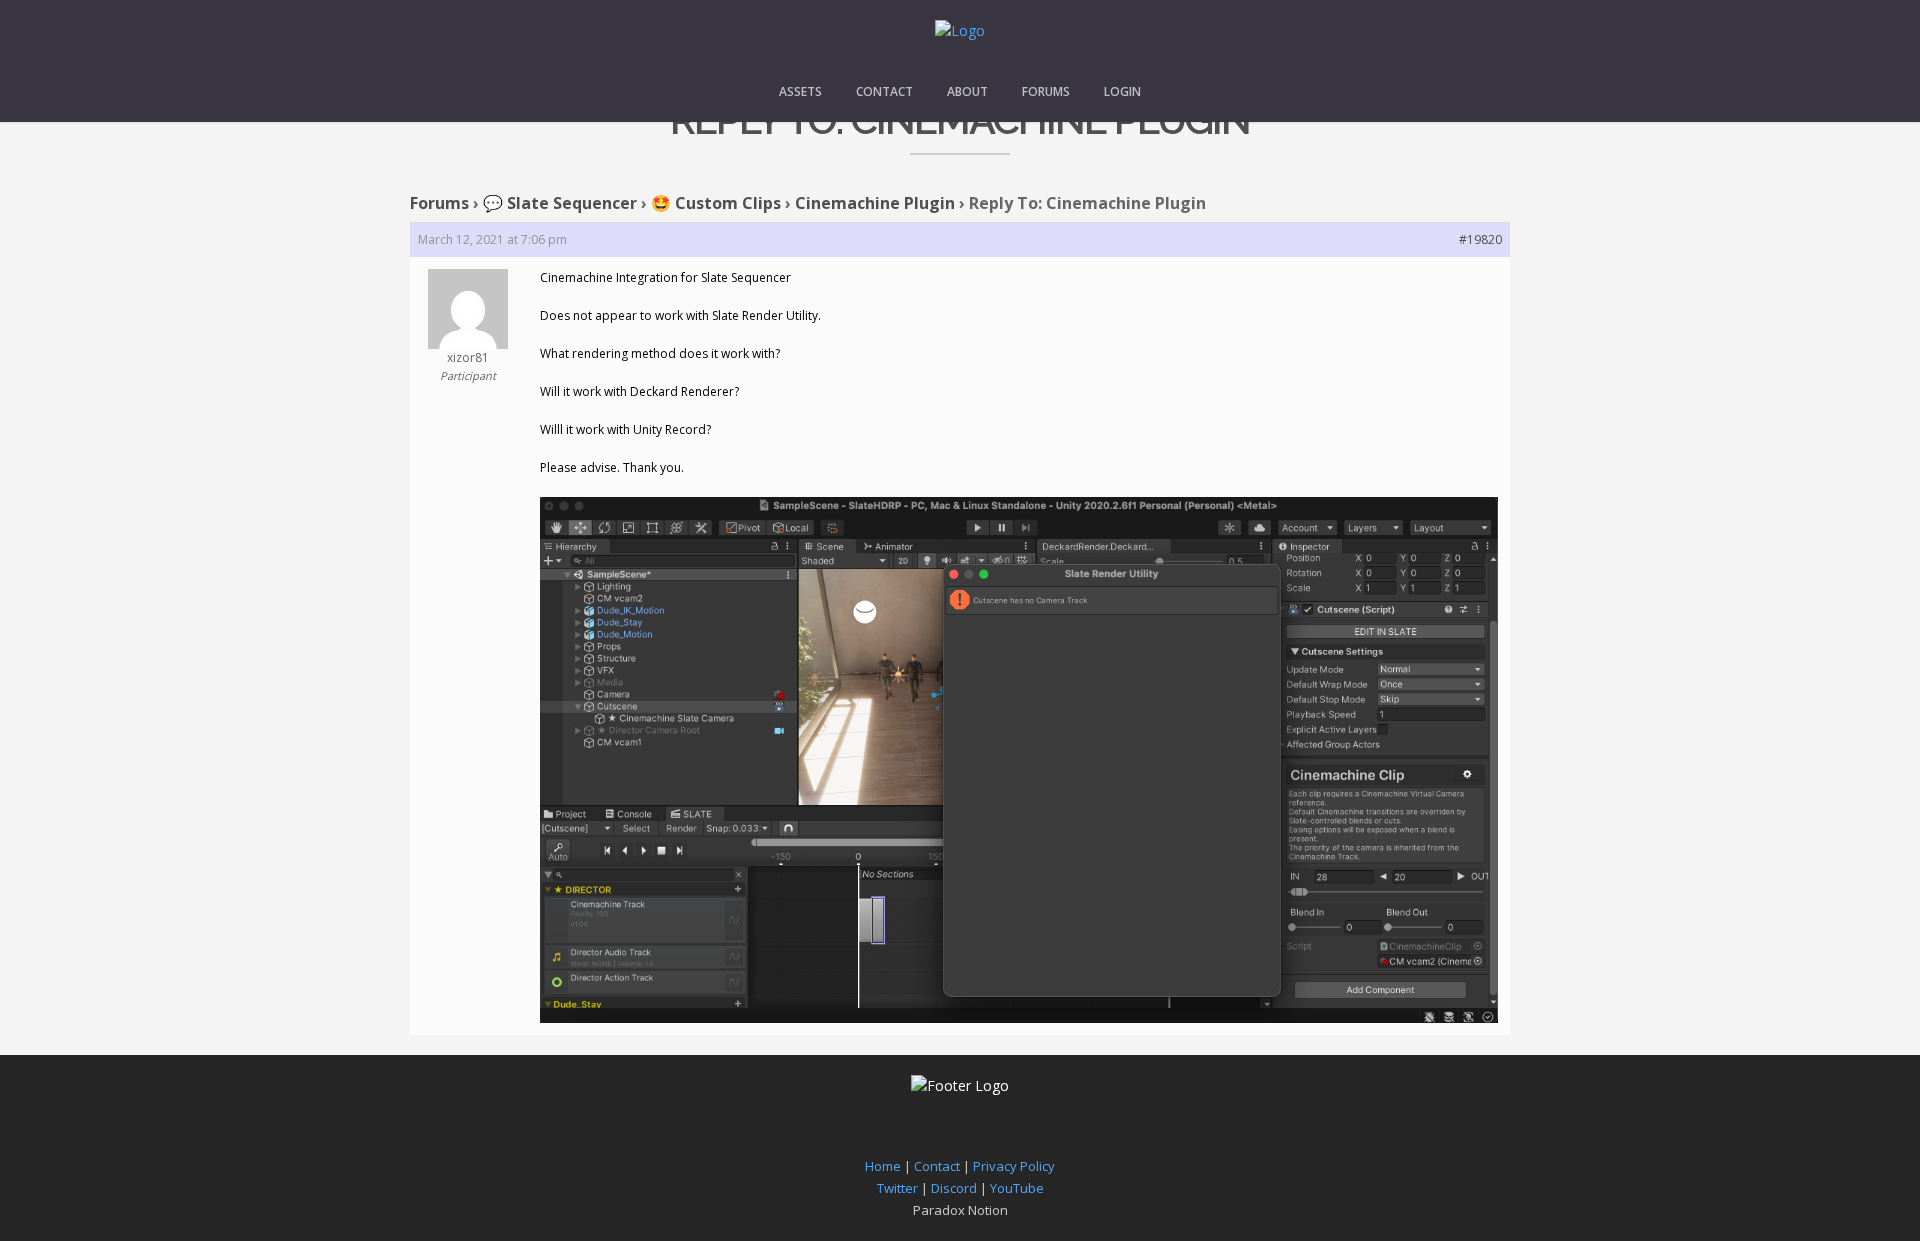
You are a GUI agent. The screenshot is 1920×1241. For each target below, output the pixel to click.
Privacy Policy (1014, 1166)
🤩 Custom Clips (716, 203)
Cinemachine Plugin (875, 203)
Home (883, 1166)
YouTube (1017, 1188)
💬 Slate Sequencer (560, 203)
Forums (1046, 91)
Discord (954, 1188)
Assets (800, 91)
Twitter (897, 1188)
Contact (884, 91)
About (967, 91)
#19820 (1480, 239)
